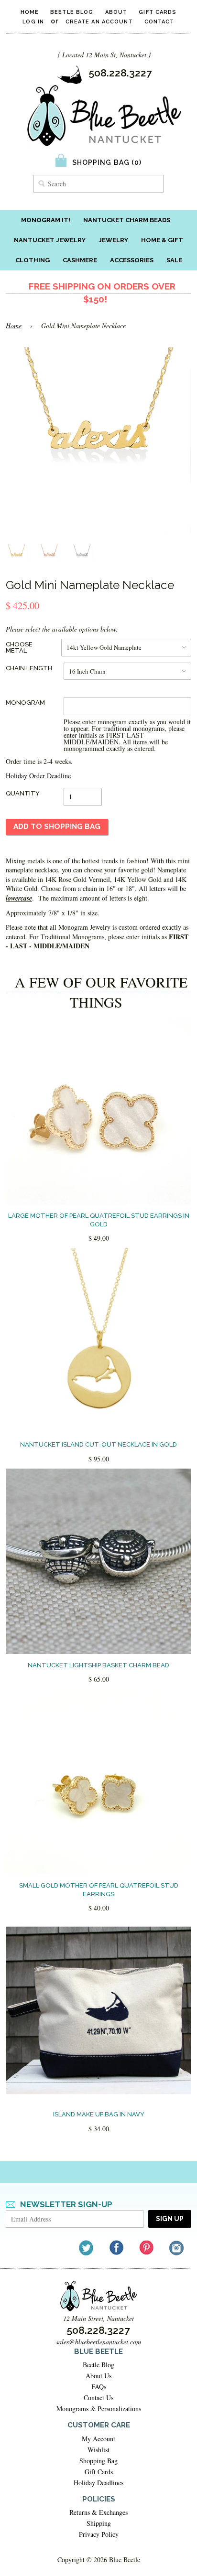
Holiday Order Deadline (38, 776)
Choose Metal (19, 647)
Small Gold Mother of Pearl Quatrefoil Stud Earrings (99, 1890)
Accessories (132, 260)
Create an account (99, 22)
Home (30, 12)
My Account (98, 2439)
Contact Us (98, 2398)
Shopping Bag (98, 2461)
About (116, 12)
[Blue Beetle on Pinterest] (147, 2248)
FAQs (99, 2387)
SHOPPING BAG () (107, 162)
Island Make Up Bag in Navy (99, 2114)
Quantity (23, 793)
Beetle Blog (72, 12)
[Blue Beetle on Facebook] (117, 2248)
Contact (159, 22)
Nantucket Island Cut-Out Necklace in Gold (98, 1444)
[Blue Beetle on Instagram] (177, 2248)
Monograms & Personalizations (99, 2409)
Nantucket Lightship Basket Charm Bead (98, 1665)
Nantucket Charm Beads (127, 220)
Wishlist (98, 2450)
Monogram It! (46, 220)
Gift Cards (158, 12)
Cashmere (80, 260)
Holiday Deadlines (98, 2483)
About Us (98, 2376)
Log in (33, 22)
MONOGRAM (25, 703)
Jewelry (113, 240)
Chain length (29, 668)
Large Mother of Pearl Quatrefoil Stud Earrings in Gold (99, 1220)
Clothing (33, 260)
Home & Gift (162, 240)
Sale (174, 260)
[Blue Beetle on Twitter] (87, 2248)
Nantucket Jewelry (50, 240)
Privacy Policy (99, 2534)
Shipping (99, 2523)
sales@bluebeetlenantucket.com (98, 2342)
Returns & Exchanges (98, 2512)
